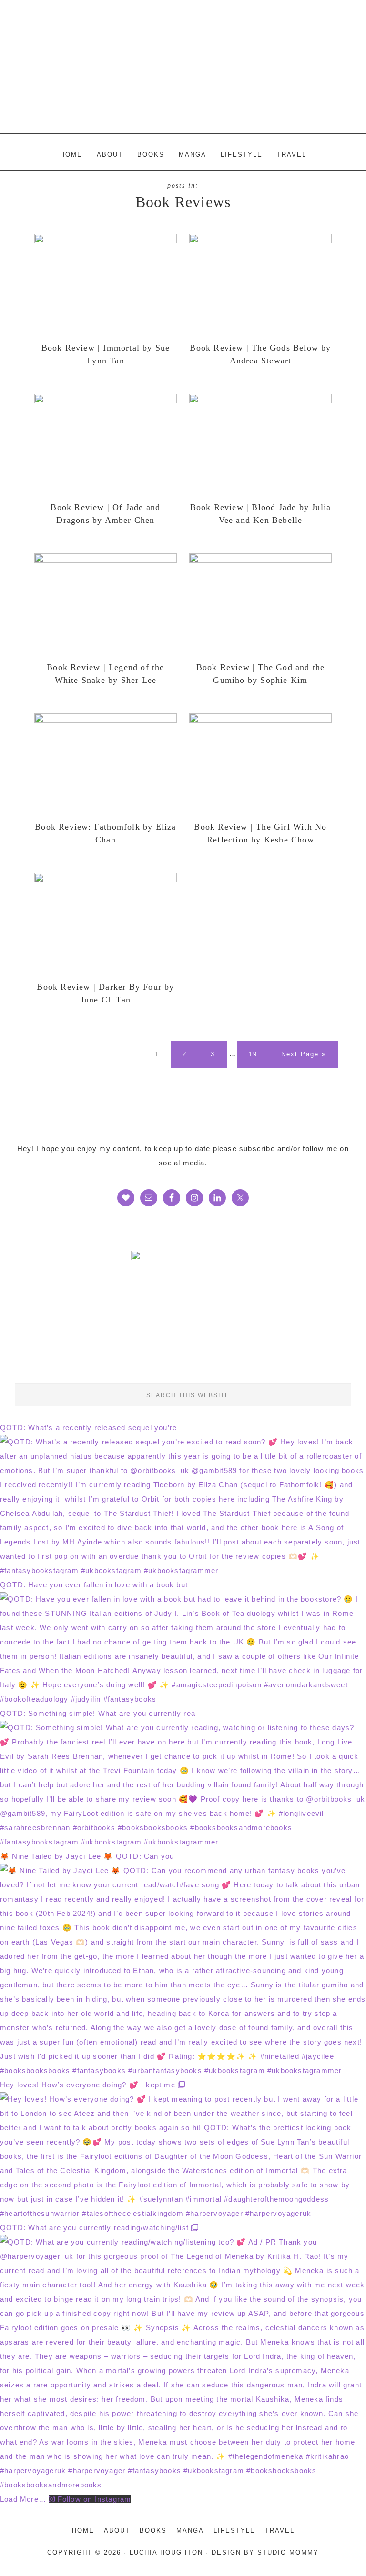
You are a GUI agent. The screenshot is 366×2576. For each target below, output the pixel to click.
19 (257, 1054)
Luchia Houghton (183, 67)
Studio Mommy (288, 2552)
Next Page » (303, 1059)
